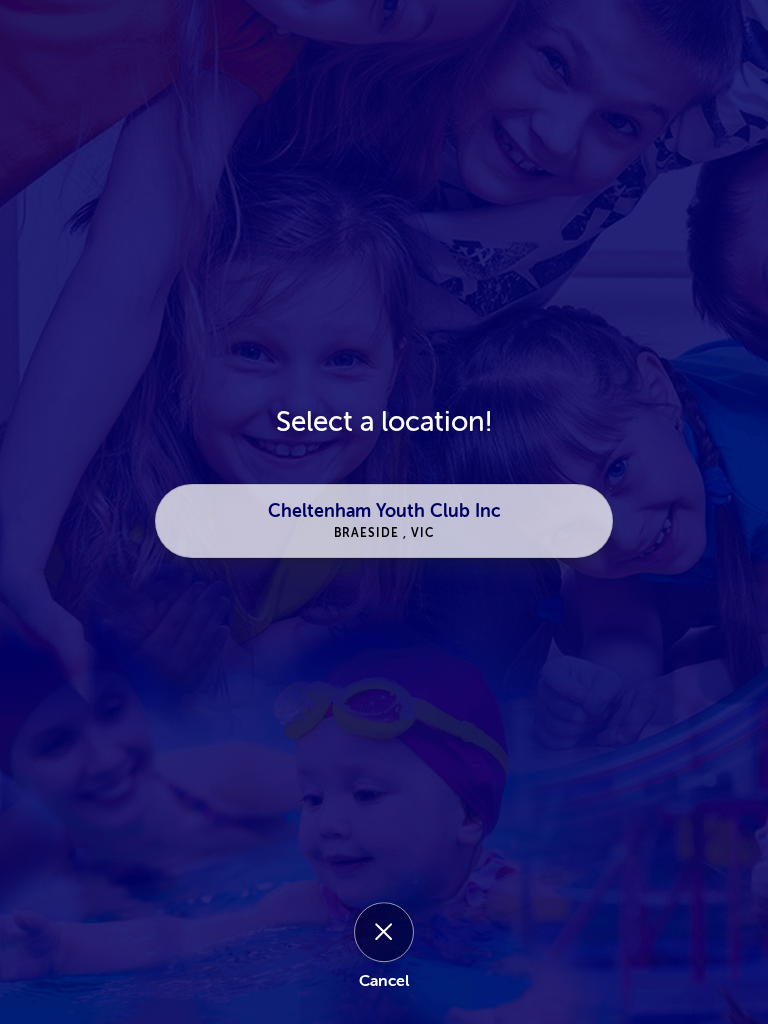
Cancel (384, 981)
